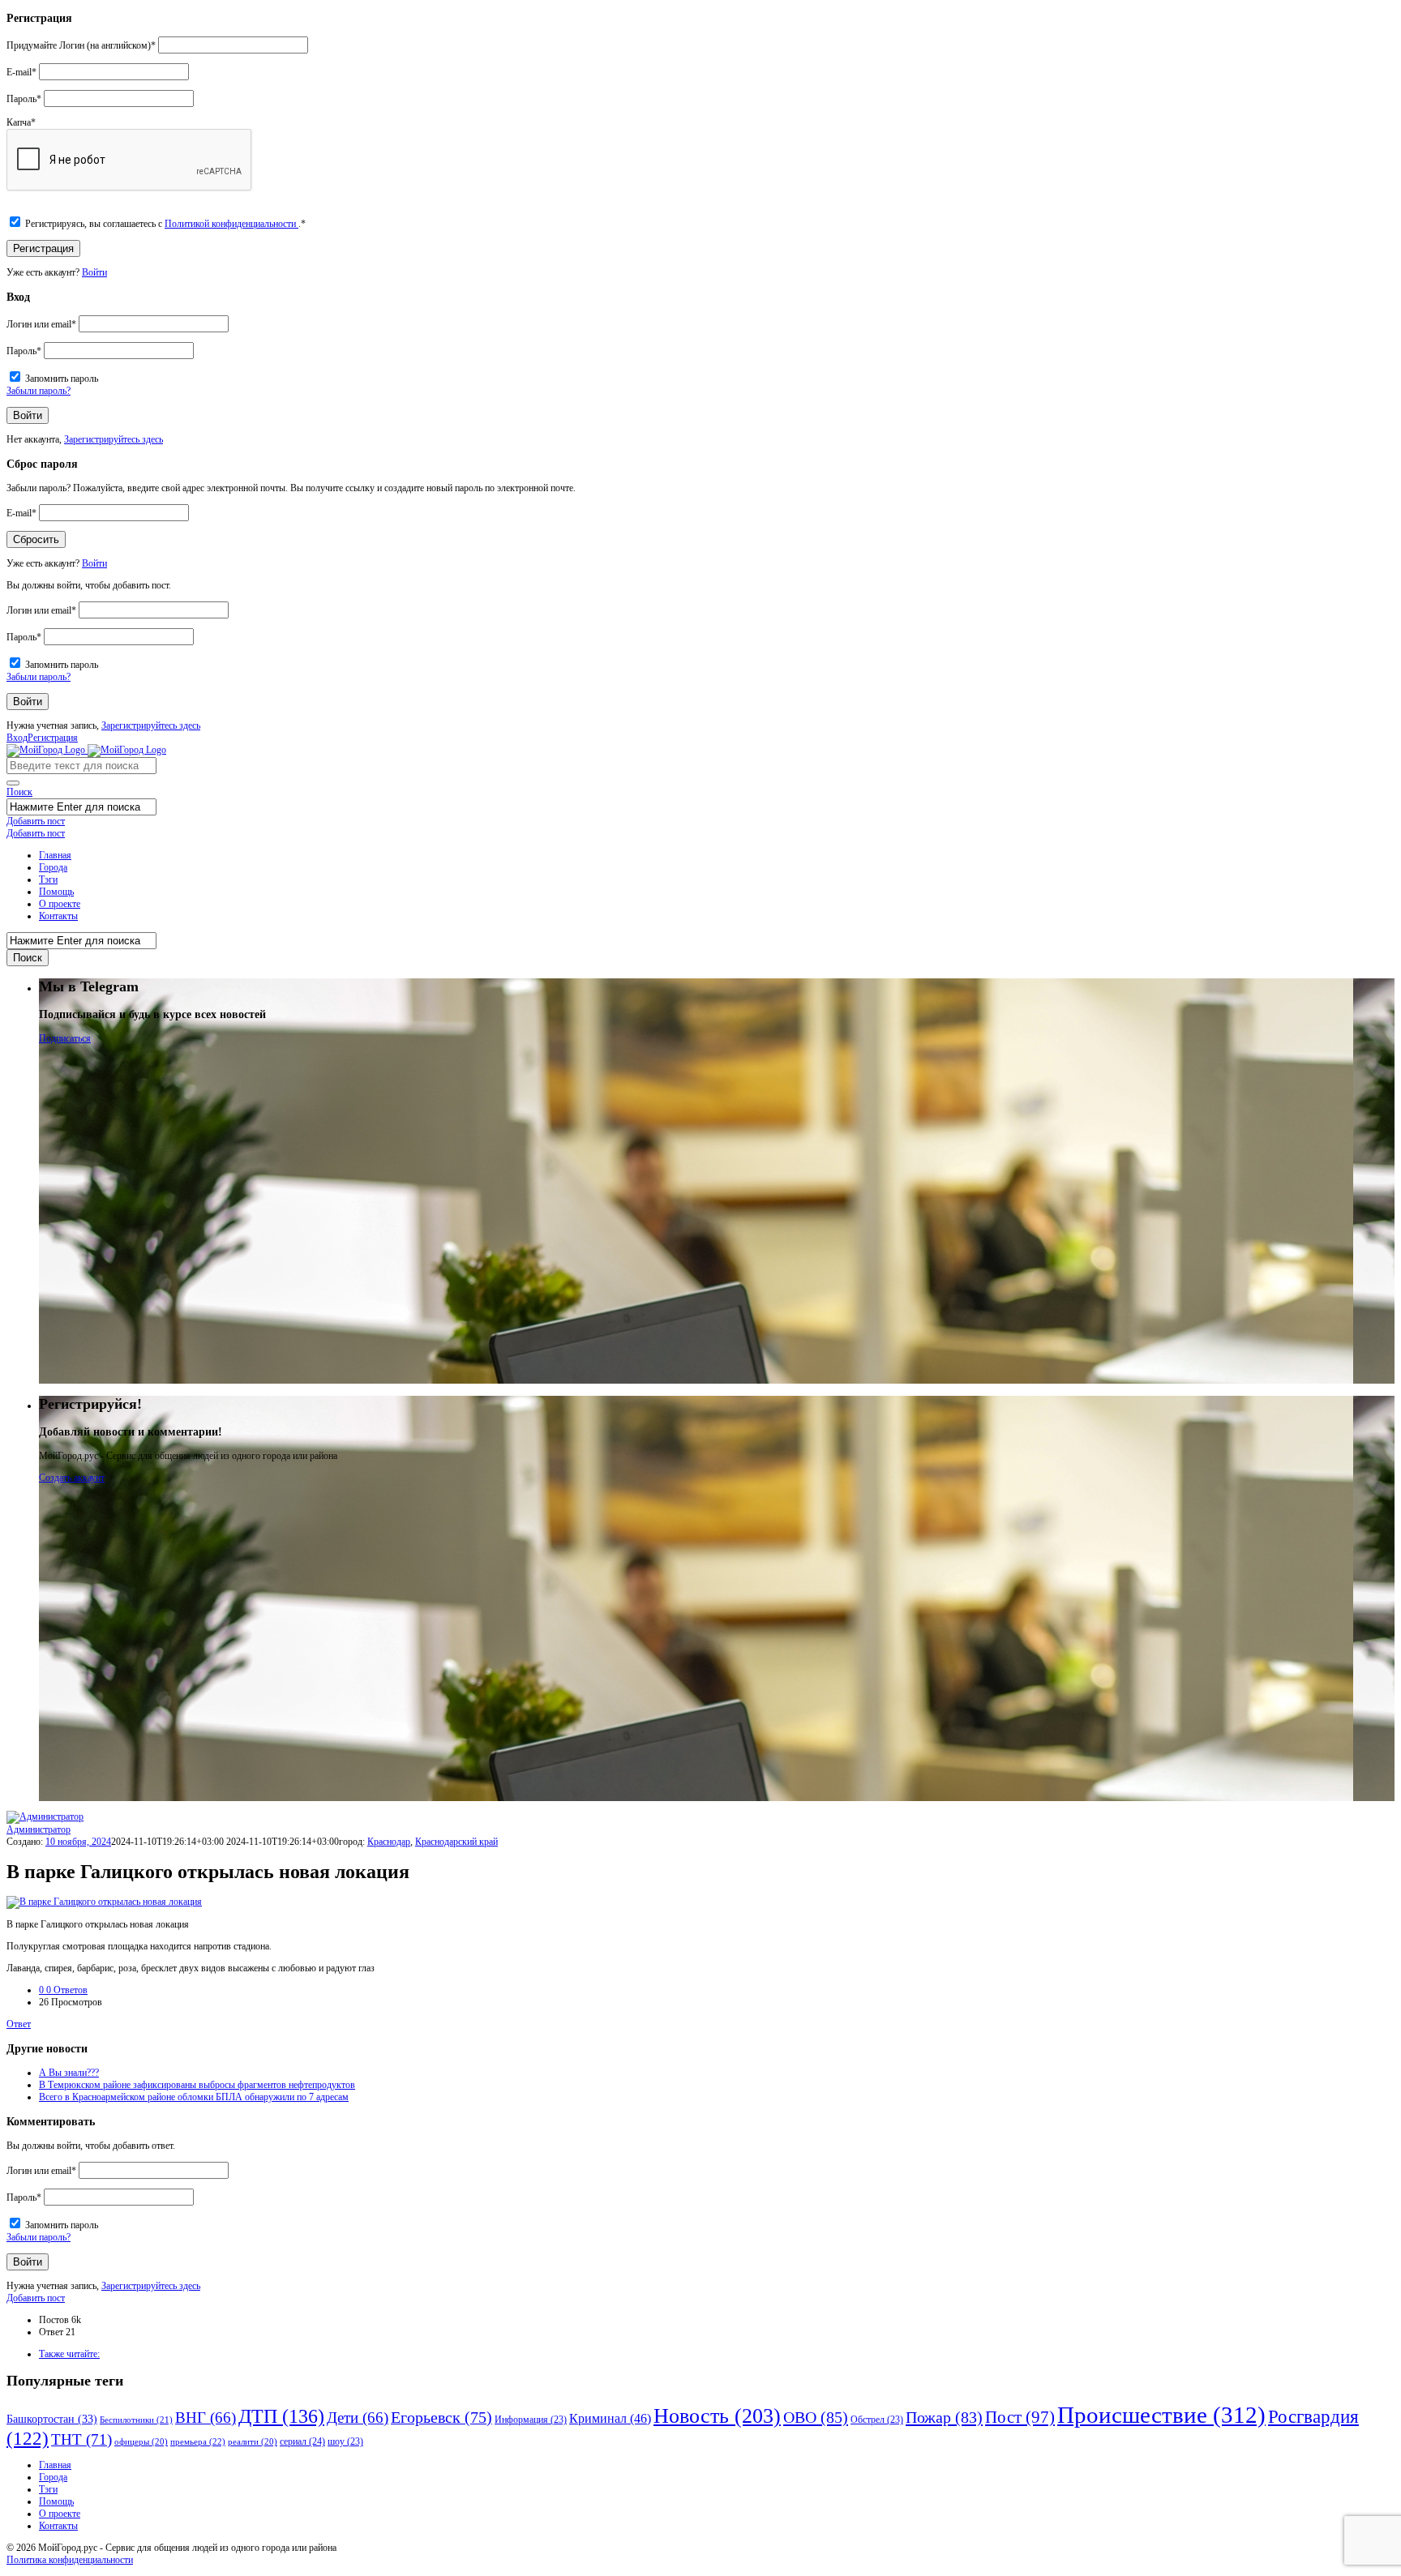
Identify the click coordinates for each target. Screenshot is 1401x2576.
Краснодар (389, 1842)
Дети (358, 2418)
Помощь (56, 892)
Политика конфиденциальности (70, 2560)
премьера (198, 2441)
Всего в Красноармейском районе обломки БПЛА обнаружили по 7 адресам (194, 2097)
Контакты (58, 916)
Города (53, 867)
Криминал (610, 2419)
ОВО (816, 2417)
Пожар (944, 2417)
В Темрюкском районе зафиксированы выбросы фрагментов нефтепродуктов (197, 2085)
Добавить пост (36, 821)
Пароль (24, 99)
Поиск (19, 792)
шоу (345, 2442)
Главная (55, 855)
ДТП (281, 2416)
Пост (1020, 2417)
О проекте (60, 904)
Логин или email (41, 324)
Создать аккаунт (72, 1478)
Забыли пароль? (39, 391)
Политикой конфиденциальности (231, 224)
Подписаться (65, 1038)
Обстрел (877, 2420)
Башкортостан (52, 2419)
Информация (531, 2420)
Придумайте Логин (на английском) (81, 45)
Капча (21, 122)
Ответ (19, 2024)
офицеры (141, 2442)
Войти (94, 272)
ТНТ (81, 2439)
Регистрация (53, 738)
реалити (253, 2442)
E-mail (21, 72)
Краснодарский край (456, 1842)
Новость (717, 2416)
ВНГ (206, 2418)
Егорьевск (441, 2418)
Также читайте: (69, 2354)
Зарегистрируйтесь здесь (114, 439)
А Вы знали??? (69, 2073)
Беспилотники (136, 2420)
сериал (302, 2441)
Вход (17, 738)
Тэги (48, 879)
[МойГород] (86, 750)
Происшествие (1161, 2415)
